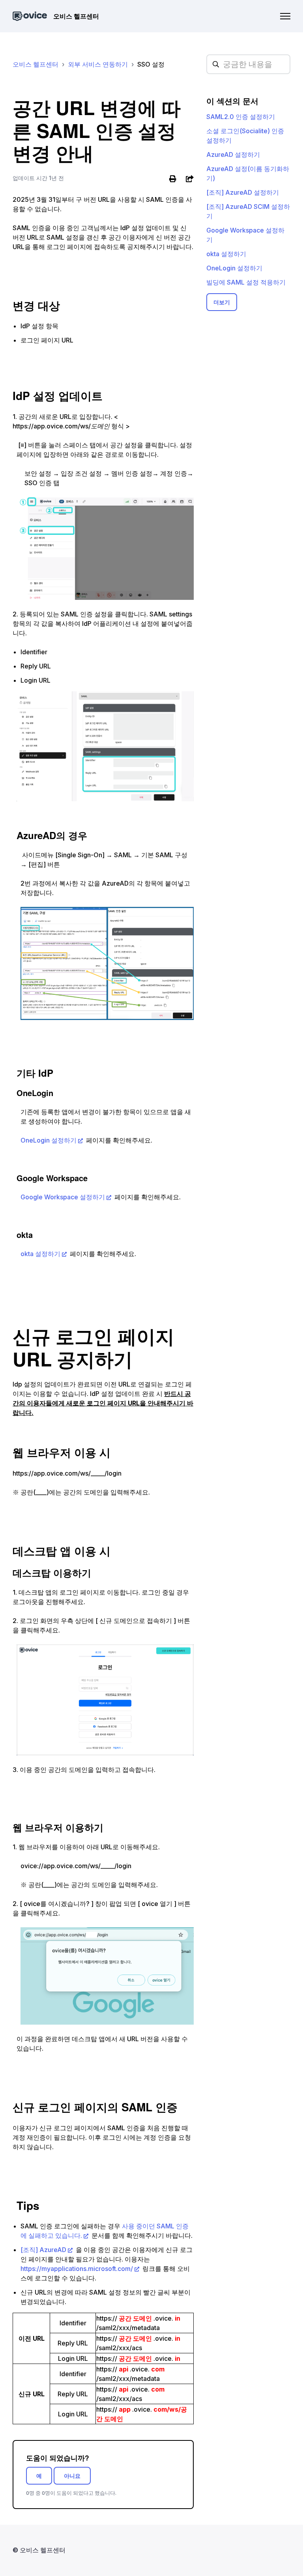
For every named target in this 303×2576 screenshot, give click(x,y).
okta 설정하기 (40, 1254)
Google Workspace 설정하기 (63, 1197)
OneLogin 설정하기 (49, 1140)
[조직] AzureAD (43, 2250)
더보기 (222, 302)
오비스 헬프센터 (36, 64)
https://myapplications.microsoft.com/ (77, 2269)
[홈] (30, 16)
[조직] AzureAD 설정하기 (243, 192)
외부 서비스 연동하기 (98, 64)
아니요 (72, 2476)
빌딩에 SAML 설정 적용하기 (246, 282)
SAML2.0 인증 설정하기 (241, 117)
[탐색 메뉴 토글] (285, 16)
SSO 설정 (151, 64)
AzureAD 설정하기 (233, 154)
